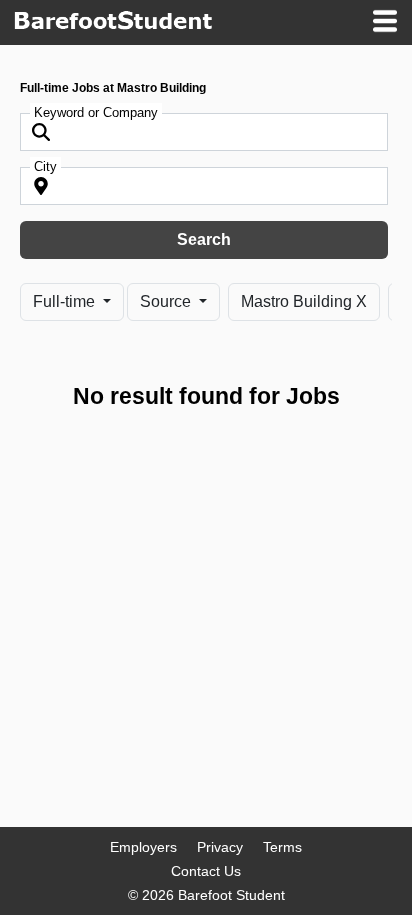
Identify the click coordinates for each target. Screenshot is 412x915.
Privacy (220, 847)
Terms (282, 847)
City (45, 166)
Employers (143, 847)
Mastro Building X (304, 301)
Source (167, 301)
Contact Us (206, 871)
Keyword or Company (96, 112)
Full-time (66, 301)
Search (204, 239)
